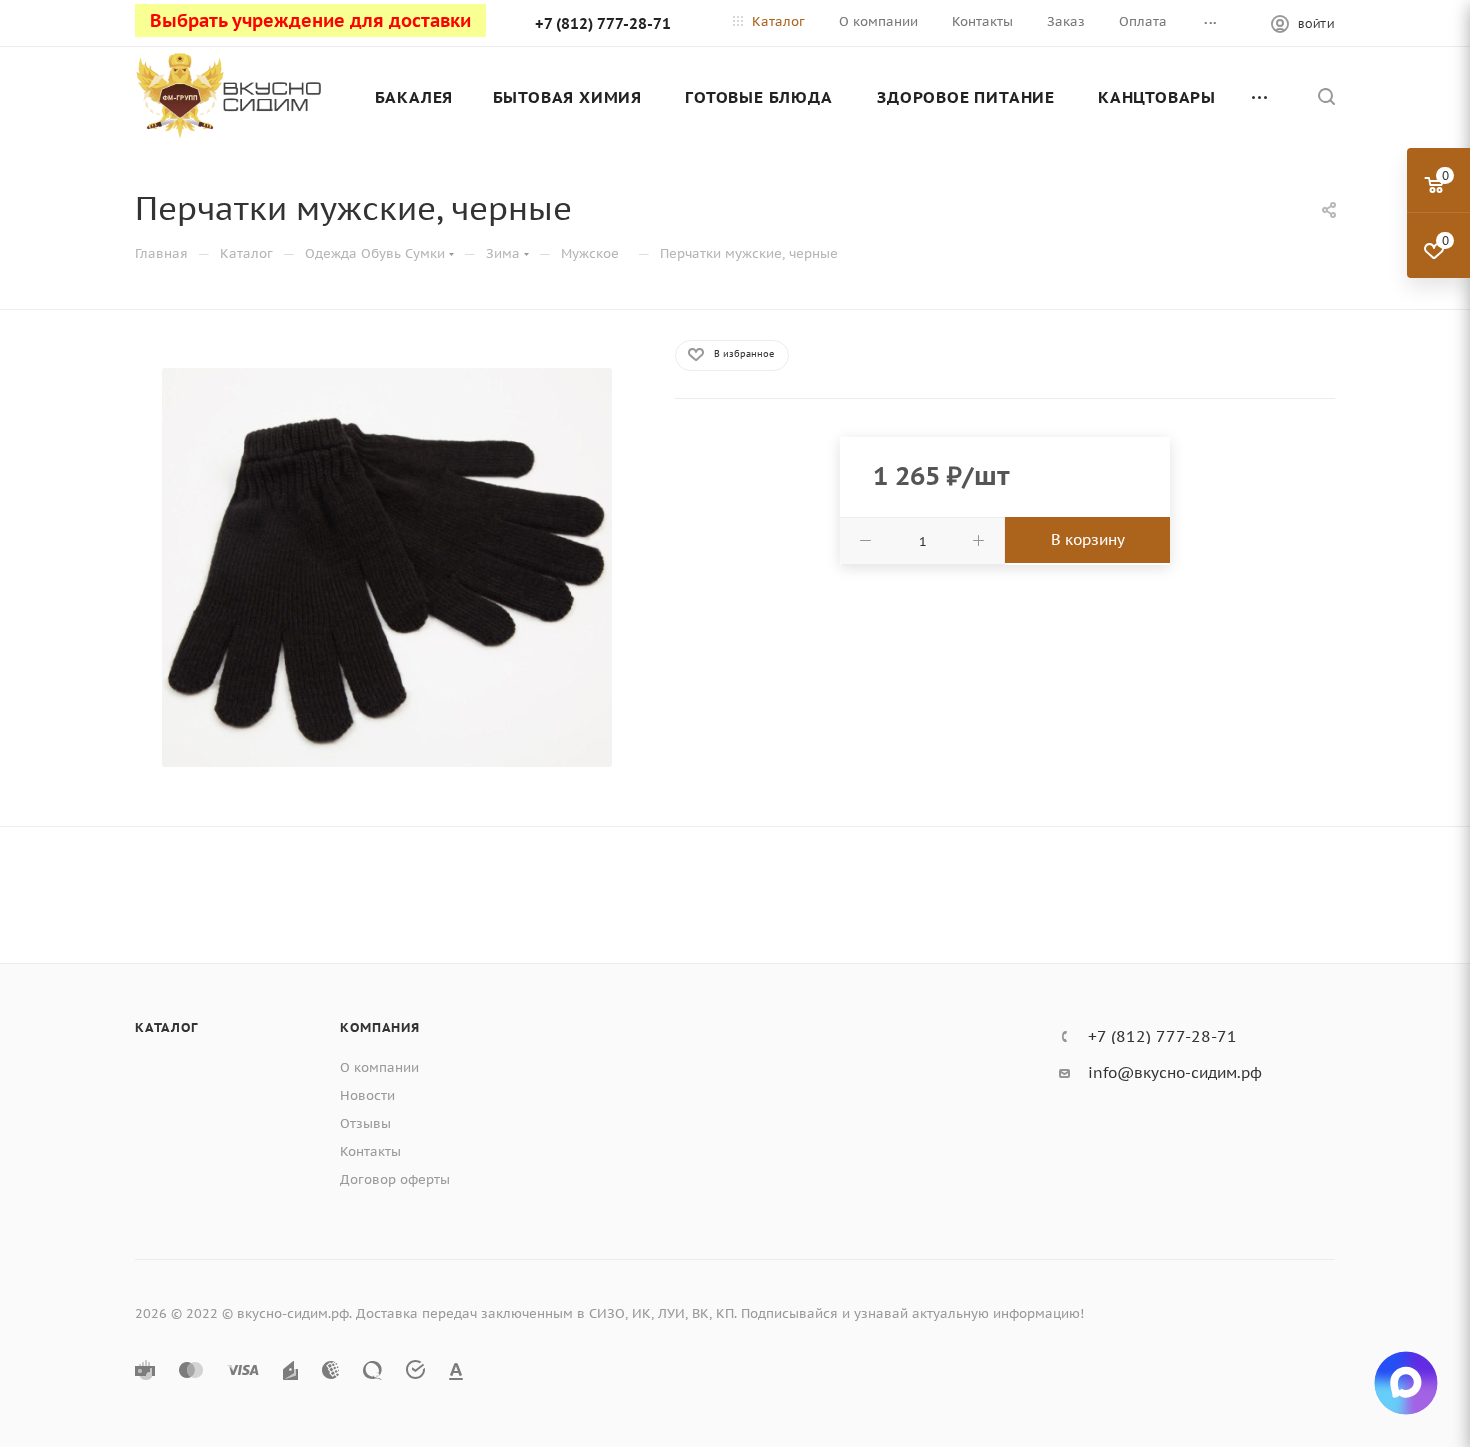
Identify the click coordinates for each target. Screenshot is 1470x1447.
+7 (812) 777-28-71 (603, 23)
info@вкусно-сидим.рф (1175, 1072)
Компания (379, 1027)
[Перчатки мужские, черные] (387, 568)
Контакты (370, 1151)
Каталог (166, 1027)
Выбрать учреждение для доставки (310, 20)
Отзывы (365, 1123)
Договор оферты (395, 1179)
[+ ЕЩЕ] (1261, 97)
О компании (379, 1067)
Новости (367, 1095)
